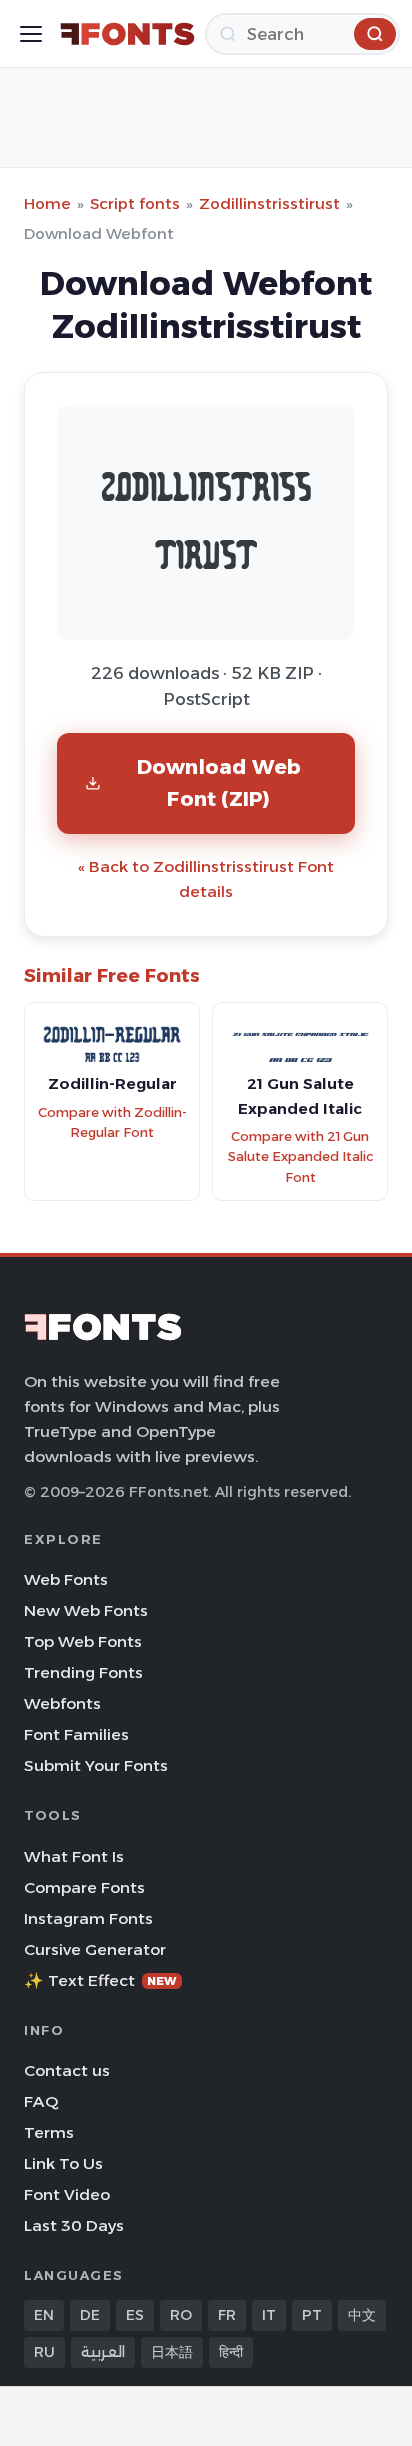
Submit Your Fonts (96, 1765)
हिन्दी (231, 2352)
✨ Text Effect (100, 1980)
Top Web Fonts (83, 1641)
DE (90, 2315)
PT (312, 2315)
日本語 (172, 2352)
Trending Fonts (83, 1672)
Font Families (76, 1734)
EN (44, 2315)
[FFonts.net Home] (127, 34)
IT (269, 2315)
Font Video (67, 2194)
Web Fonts (66, 1579)
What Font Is (74, 1856)
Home (47, 203)
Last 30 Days (74, 2225)
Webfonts (62, 1703)
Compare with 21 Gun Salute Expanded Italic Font (300, 1157)
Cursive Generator (95, 1949)
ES (135, 2315)
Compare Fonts (84, 1887)
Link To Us (63, 2163)
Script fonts (135, 203)
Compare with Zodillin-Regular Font (112, 1123)
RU (44, 2352)
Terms (49, 2132)
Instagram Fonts (88, 1918)
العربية (103, 2352)
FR (227, 2315)
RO (181, 2315)
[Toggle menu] (31, 34)
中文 (362, 2315)
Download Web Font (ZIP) (219, 782)
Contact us (67, 2070)
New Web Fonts (86, 1610)
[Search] (375, 34)
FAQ (41, 2101)
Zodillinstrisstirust (269, 203)
